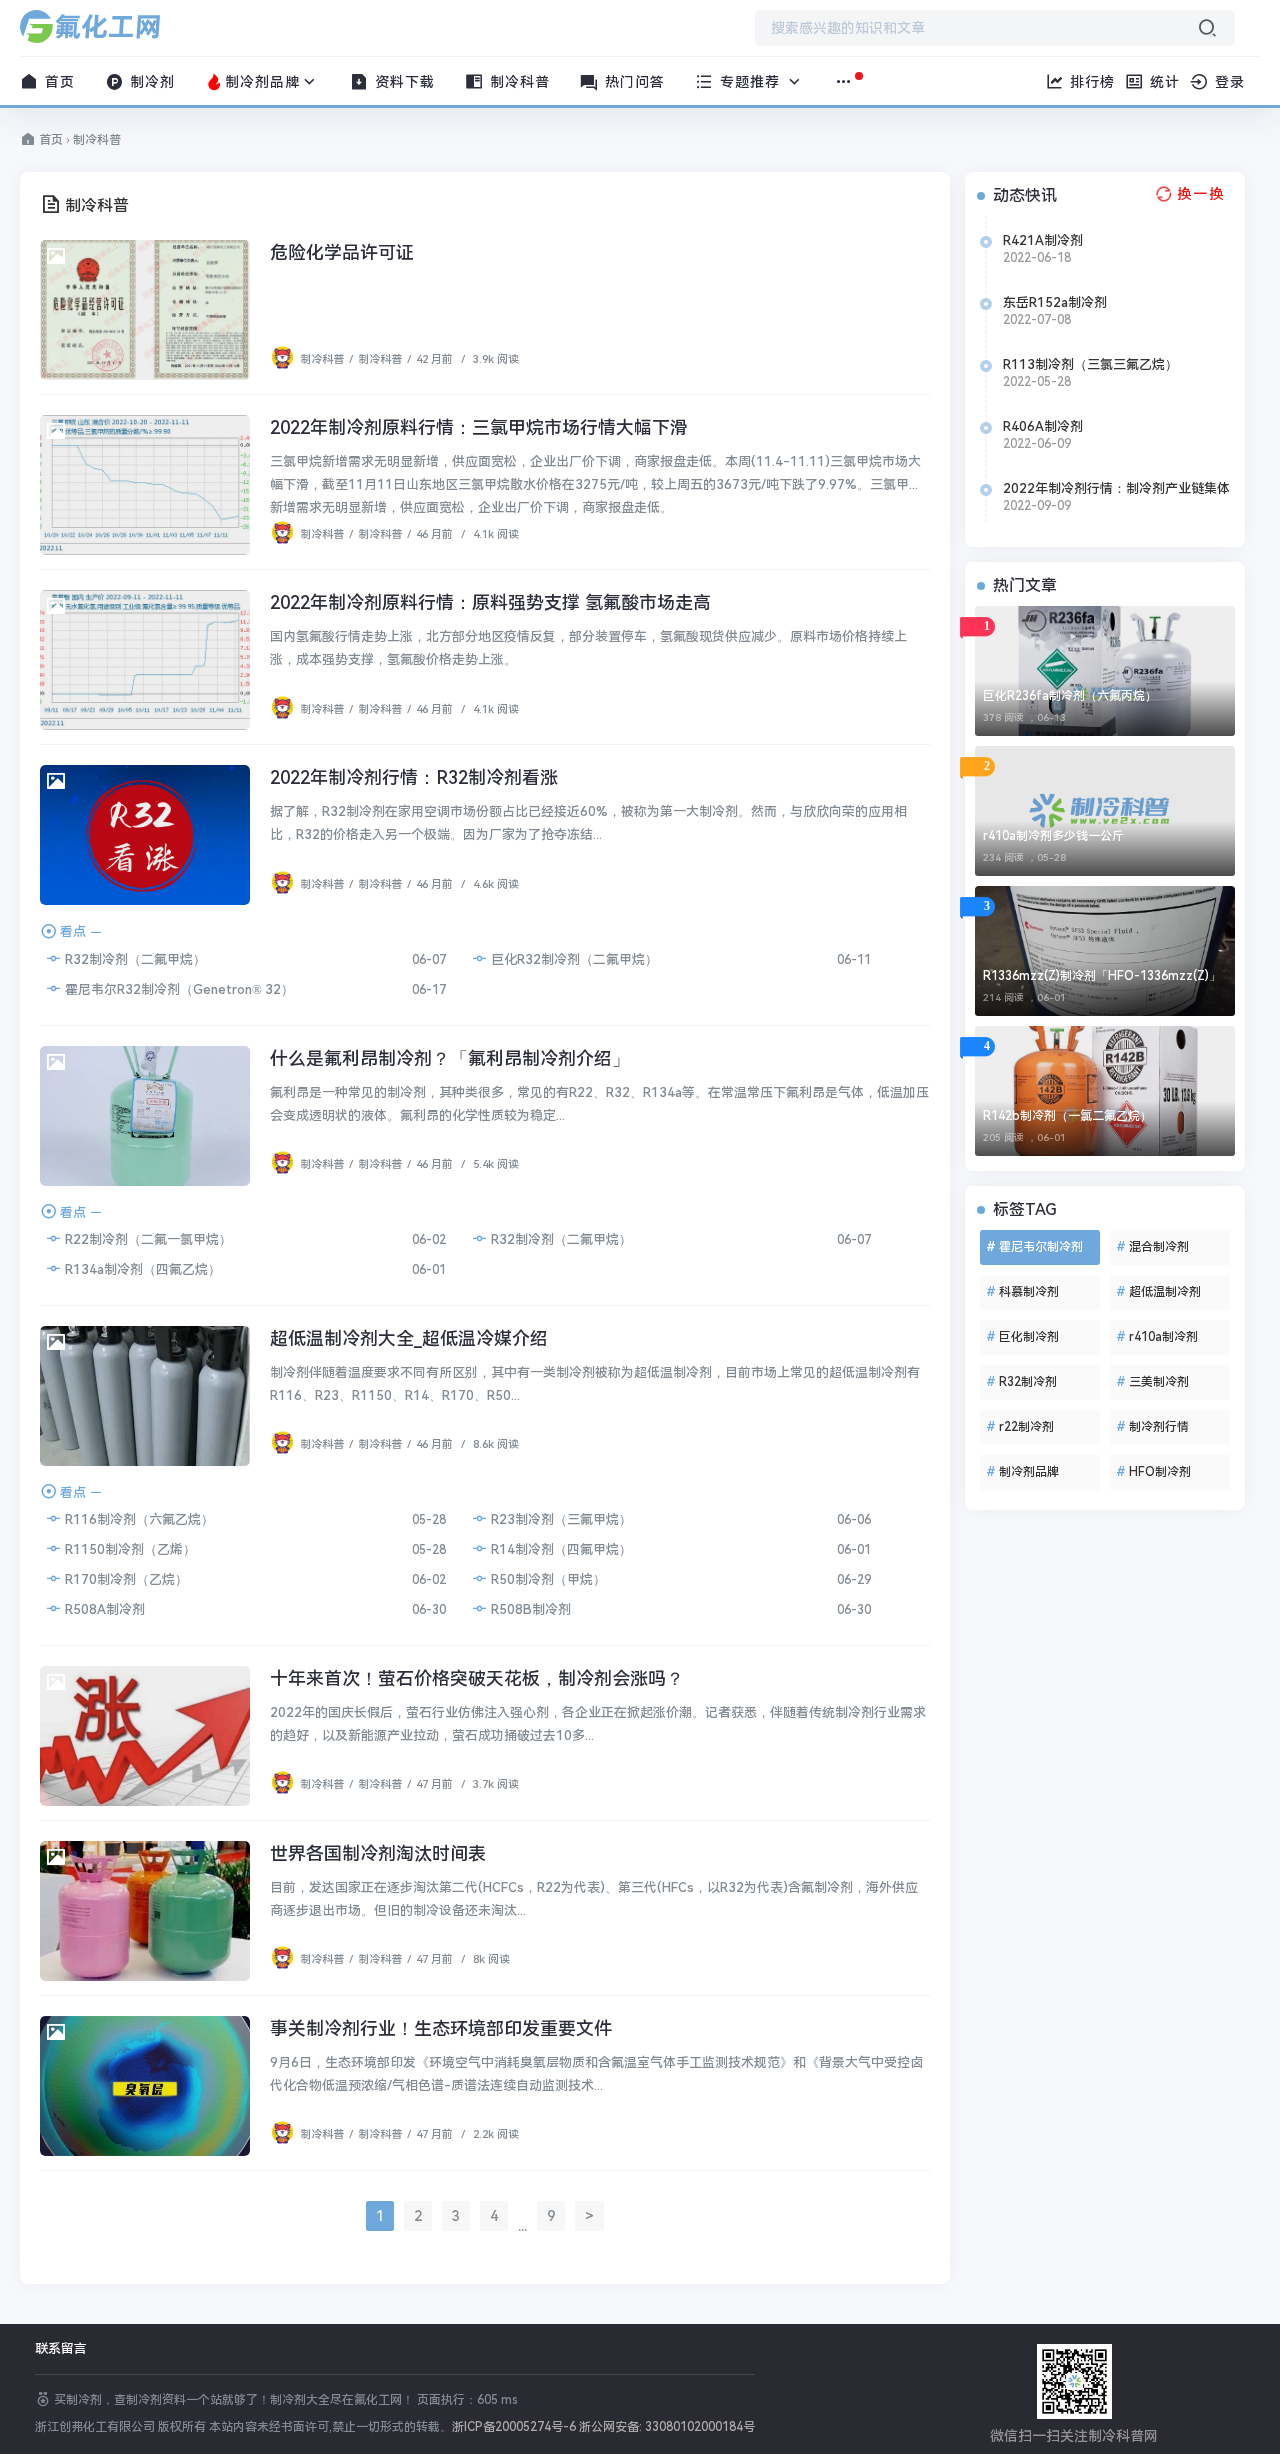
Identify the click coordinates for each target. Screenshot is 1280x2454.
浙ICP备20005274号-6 (514, 2427)
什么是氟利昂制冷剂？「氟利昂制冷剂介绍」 (450, 1058)
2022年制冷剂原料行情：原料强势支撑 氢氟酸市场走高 (490, 602)
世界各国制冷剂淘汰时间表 (378, 1853)
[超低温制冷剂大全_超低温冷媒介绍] (145, 1396)
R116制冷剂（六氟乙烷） (138, 1519)
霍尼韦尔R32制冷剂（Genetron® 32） (178, 989)
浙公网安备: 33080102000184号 (667, 2427)
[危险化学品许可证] (145, 310)
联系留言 (61, 2348)
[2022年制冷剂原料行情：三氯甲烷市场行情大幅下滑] (145, 485)
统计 (1162, 82)
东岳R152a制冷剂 (1055, 302)
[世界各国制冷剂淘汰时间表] (145, 1911)
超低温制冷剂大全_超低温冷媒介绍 (409, 1338)
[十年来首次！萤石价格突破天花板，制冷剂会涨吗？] (145, 1736)
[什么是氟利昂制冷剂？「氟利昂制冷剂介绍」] (145, 1116)
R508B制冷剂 (529, 1609)
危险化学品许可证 (342, 252)
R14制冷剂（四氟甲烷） (560, 1549)
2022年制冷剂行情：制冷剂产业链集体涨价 (1116, 489)
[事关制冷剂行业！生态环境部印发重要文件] (145, 2086)
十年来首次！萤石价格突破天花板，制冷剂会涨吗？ (477, 1678)
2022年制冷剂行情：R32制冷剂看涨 (414, 777)
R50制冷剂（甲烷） (547, 1579)
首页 (57, 82)
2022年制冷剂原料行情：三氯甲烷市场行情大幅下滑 (479, 427)
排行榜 (1090, 82)
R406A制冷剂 (1043, 426)
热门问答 (632, 82)
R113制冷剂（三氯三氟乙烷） (1090, 364)
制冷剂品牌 (262, 82)
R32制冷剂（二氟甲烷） (134, 959)
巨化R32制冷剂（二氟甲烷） (573, 959)
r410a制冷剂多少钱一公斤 (1053, 836)
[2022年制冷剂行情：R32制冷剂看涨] (145, 835)
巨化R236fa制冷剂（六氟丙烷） (1070, 696)
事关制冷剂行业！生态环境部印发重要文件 (441, 2028)
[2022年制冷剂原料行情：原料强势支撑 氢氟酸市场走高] (145, 660)
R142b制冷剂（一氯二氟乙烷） (1067, 1116)
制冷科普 (517, 82)
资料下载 (402, 82)
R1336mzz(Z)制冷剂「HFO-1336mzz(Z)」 (1102, 976)
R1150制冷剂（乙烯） (129, 1549)
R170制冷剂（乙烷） (125, 1579)
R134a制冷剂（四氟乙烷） (141, 1269)
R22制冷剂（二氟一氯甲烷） (147, 1239)
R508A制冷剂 (103, 1609)
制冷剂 (150, 82)
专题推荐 (750, 82)
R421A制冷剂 (1043, 240)
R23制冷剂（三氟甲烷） (560, 1519)
